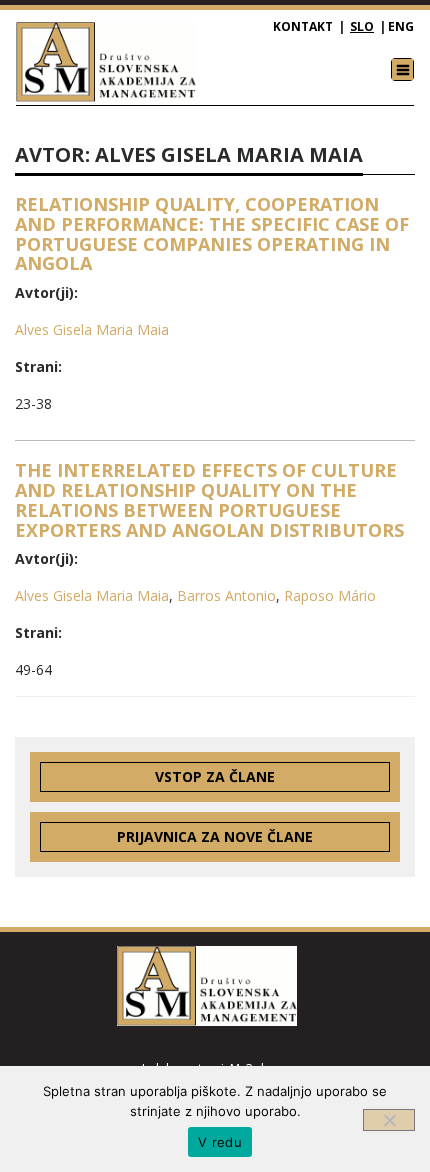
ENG (401, 26)
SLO (362, 26)
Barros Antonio (226, 595)
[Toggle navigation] (402, 69)
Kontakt (303, 26)
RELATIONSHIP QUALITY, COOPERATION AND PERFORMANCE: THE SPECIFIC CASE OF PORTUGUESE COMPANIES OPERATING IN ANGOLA (212, 233)
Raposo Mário (330, 595)
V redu (220, 1142)
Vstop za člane (215, 776)
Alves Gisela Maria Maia (92, 329)
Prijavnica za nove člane (215, 836)
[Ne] (389, 1120)
